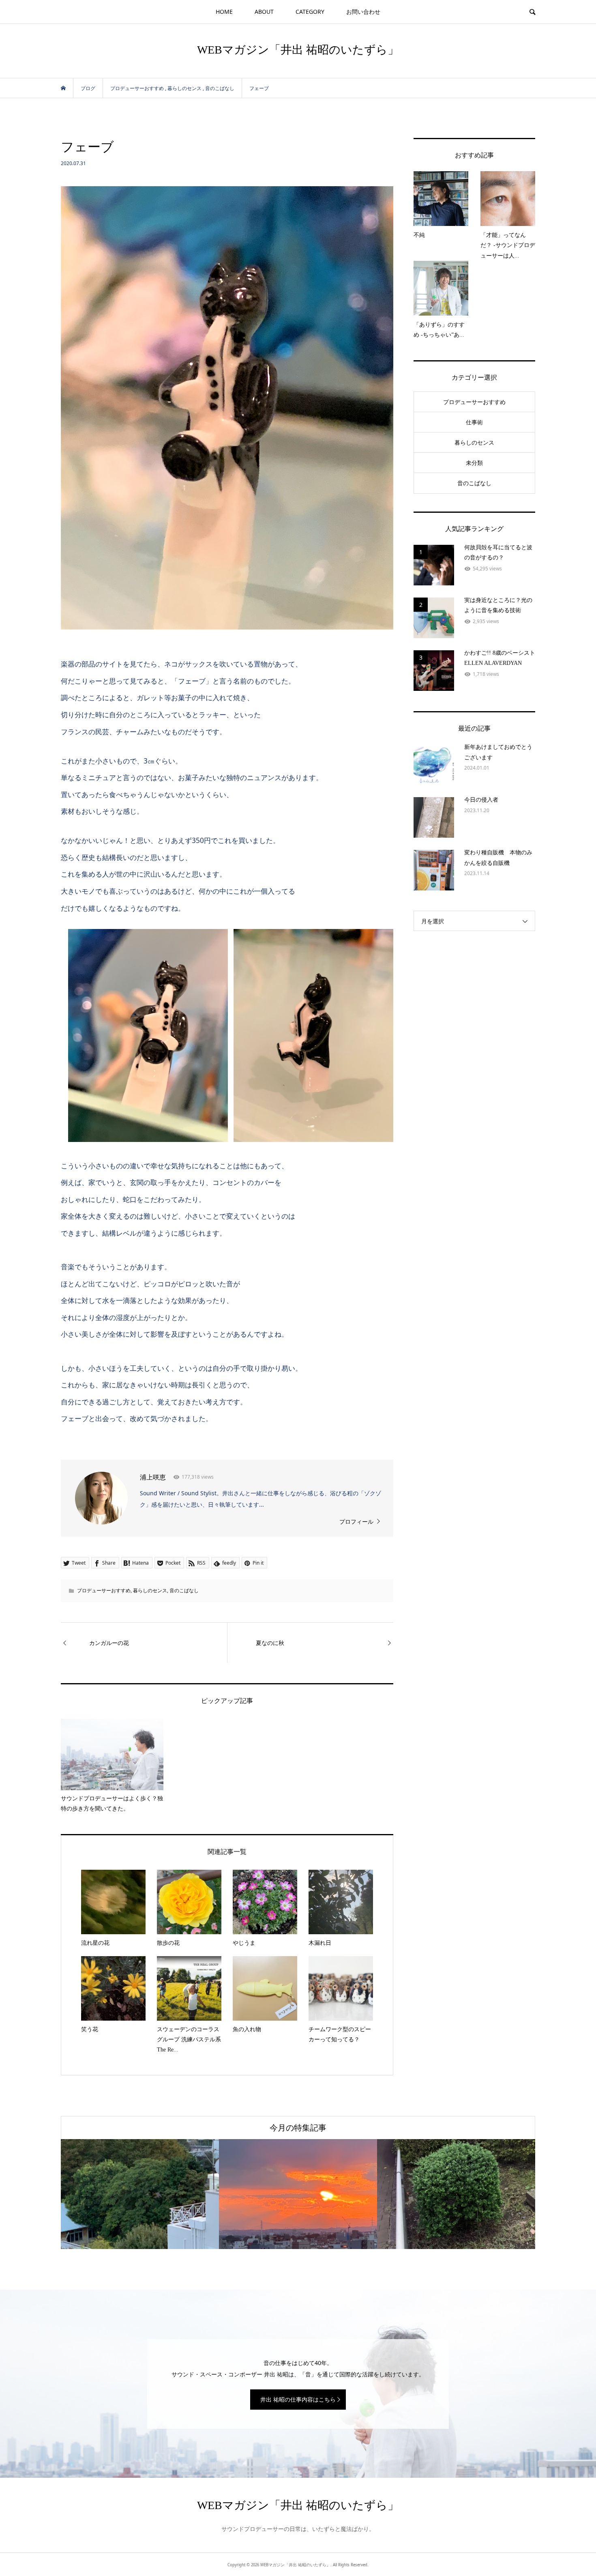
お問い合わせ (363, 12)
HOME (224, 12)
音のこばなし (184, 1590)
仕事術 (474, 422)
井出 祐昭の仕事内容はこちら (298, 2399)
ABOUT (264, 12)
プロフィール (356, 1521)
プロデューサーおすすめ (104, 1590)
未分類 (474, 463)
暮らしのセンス (150, 1590)
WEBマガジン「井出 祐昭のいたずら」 (298, 50)
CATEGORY (310, 12)
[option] (140, 2194)
